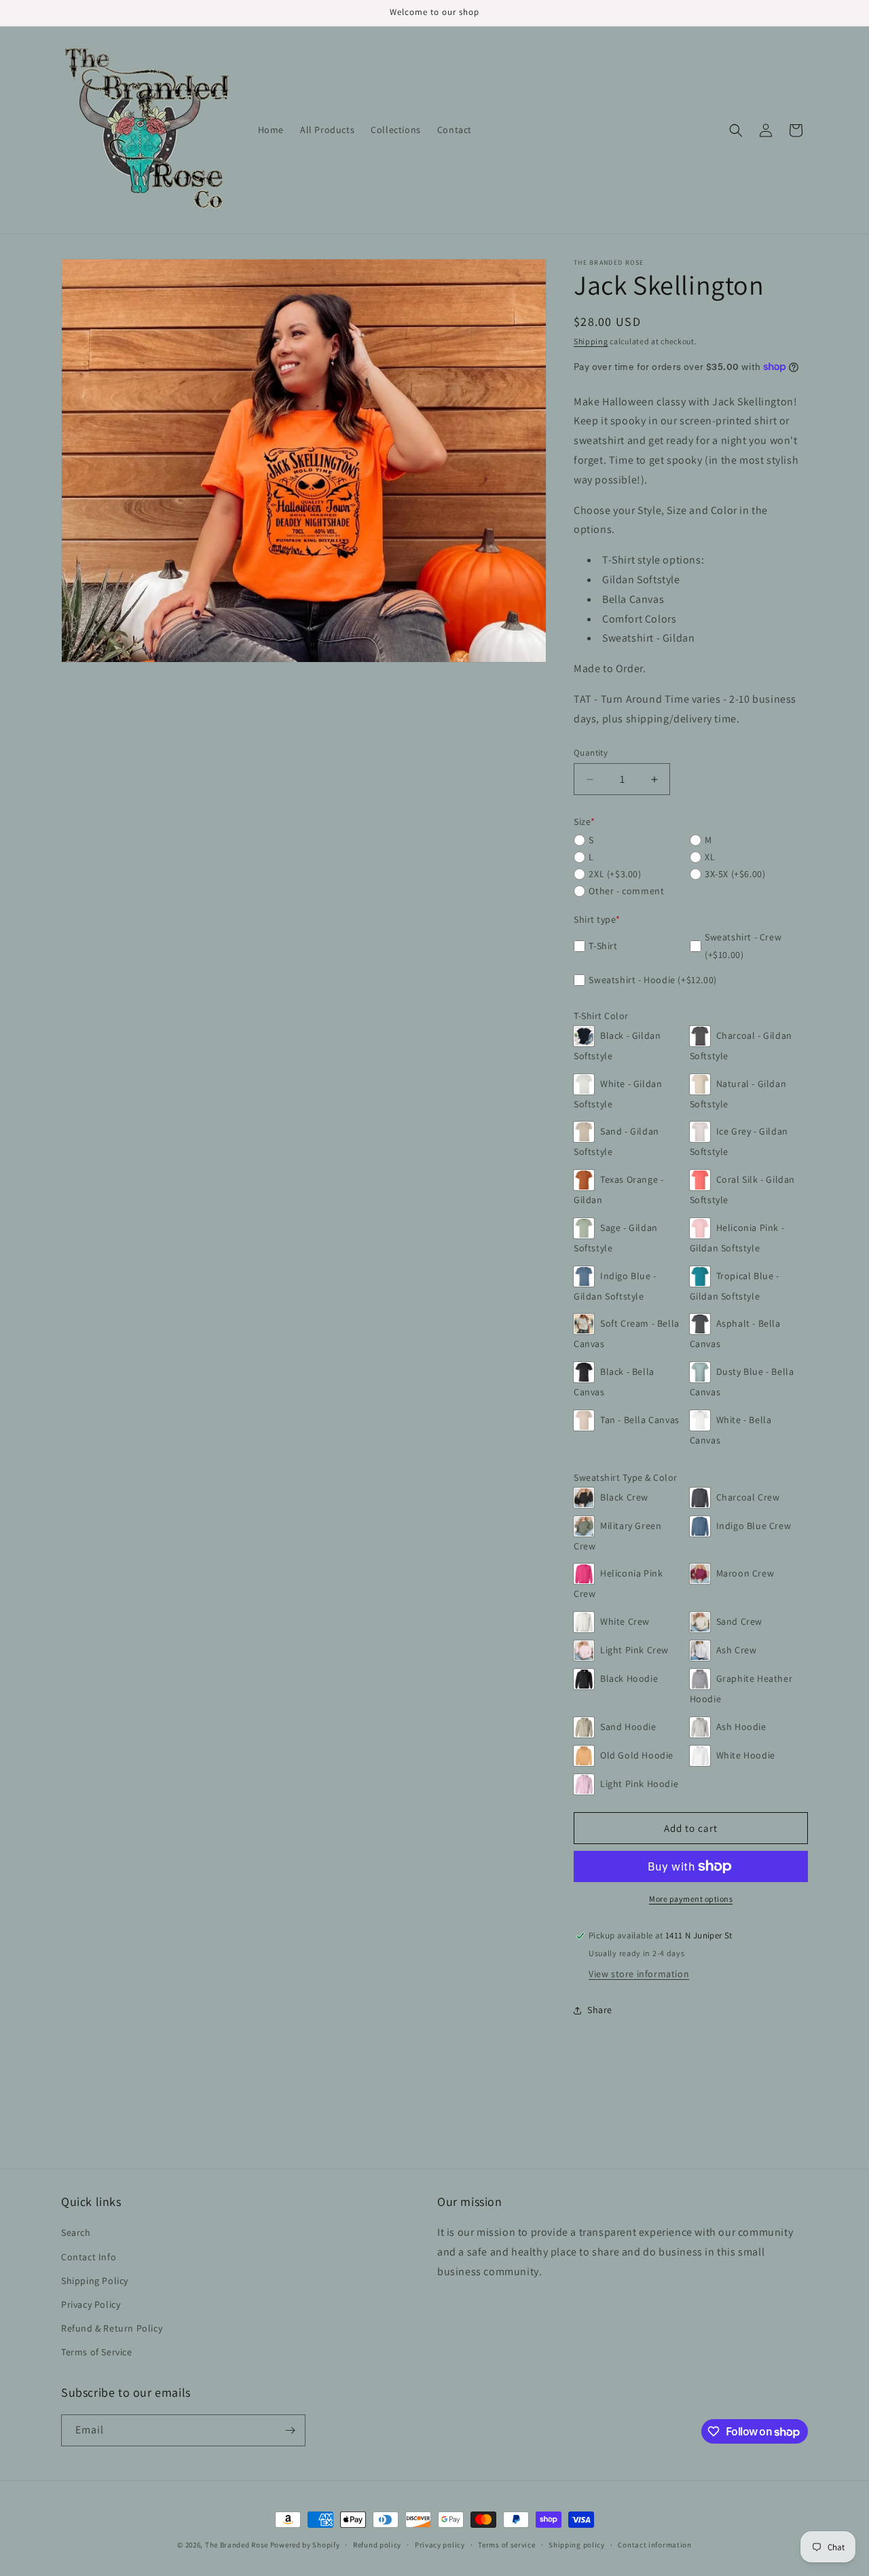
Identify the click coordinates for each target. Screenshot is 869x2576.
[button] (736, 130)
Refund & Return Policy (112, 2328)
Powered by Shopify (305, 2545)
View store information (639, 1974)
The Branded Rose (237, 2545)
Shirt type (597, 919)
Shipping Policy (95, 2281)
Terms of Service (97, 2352)
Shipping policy (577, 2545)
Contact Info (89, 2257)
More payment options (691, 1899)
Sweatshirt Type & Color (626, 1477)
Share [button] (600, 2010)
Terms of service (506, 2545)
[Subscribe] (290, 2430)
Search (76, 2232)
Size (585, 822)
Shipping (591, 341)
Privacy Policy (91, 2304)
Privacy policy (440, 2545)
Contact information (654, 2545)
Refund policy (377, 2545)
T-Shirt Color (601, 1016)
